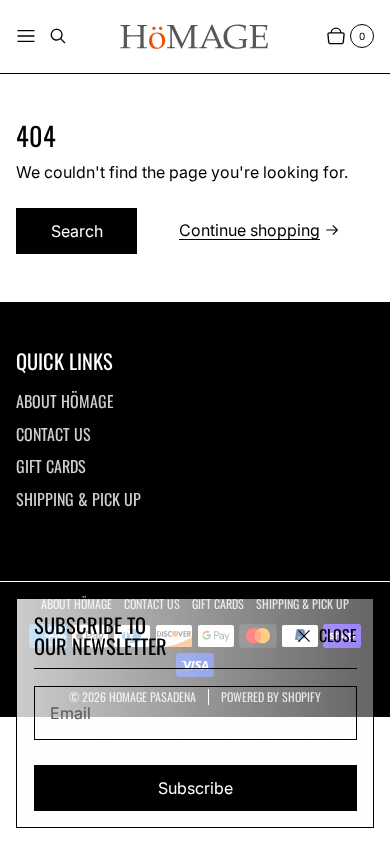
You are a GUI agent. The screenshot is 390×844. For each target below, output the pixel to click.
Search (77, 231)
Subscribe (195, 788)
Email (70, 713)
